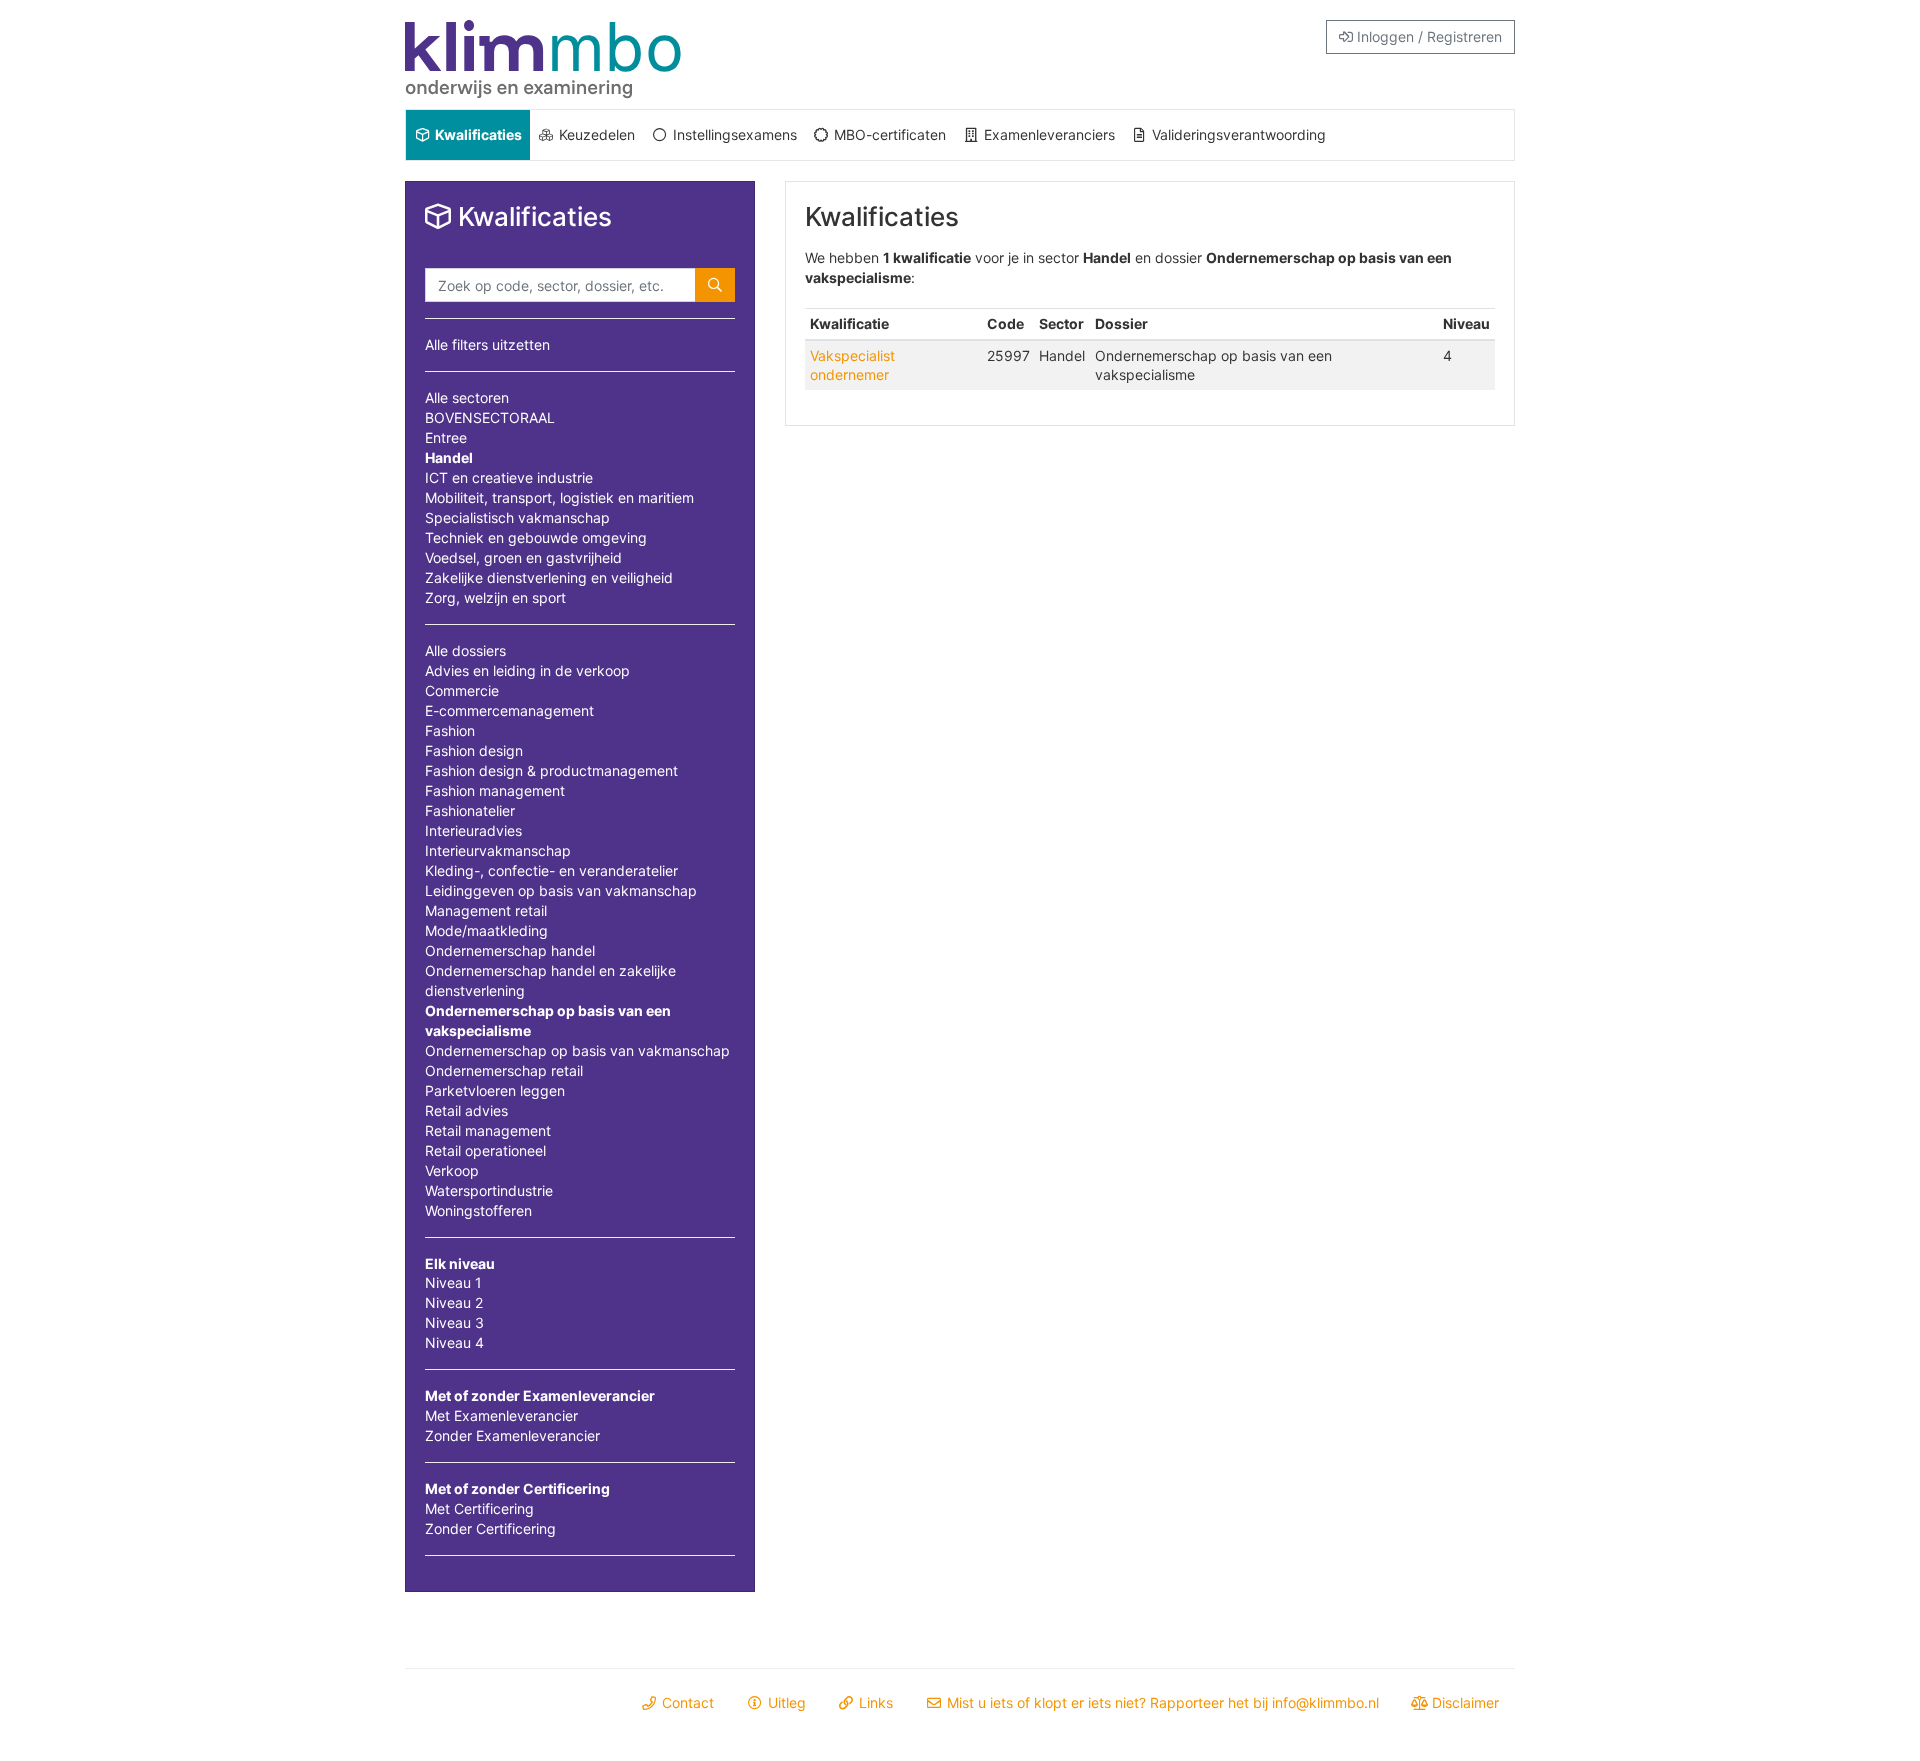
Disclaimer (1463, 1702)
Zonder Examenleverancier (512, 1435)
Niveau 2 (454, 1302)
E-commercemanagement (509, 710)
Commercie (462, 690)
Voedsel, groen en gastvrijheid (523, 557)
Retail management (488, 1130)
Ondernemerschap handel (510, 950)
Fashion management (495, 790)
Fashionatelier (470, 810)
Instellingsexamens (733, 134)
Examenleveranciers (1047, 134)
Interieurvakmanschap (498, 850)
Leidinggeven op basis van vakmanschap (561, 890)
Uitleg (785, 1702)
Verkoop (452, 1170)
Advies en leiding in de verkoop (527, 670)
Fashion (450, 730)
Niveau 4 (454, 1342)
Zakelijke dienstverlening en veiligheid (549, 577)
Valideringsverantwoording (1237, 134)
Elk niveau (460, 1263)
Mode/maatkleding (486, 930)
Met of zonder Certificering (517, 1488)
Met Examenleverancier (501, 1415)
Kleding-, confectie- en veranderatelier (551, 870)
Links (874, 1702)
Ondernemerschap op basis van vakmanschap (577, 1050)
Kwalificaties (477, 134)
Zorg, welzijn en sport (495, 597)
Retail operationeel (485, 1150)
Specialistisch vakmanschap (517, 517)
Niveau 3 (454, 1322)
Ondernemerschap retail (504, 1070)
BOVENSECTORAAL (490, 417)
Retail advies (466, 1110)
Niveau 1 (453, 1282)
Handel (449, 457)
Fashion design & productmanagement (551, 770)
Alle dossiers (465, 650)
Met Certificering (479, 1508)
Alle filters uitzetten (487, 344)
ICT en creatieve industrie (509, 477)
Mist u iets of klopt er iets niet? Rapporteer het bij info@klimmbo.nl (1161, 1702)
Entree (446, 437)
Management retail (486, 910)
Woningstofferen (478, 1210)
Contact (686, 1702)
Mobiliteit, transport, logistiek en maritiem (559, 497)
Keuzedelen (595, 134)
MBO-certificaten (888, 134)
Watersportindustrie (489, 1190)
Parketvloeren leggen (495, 1090)
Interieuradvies (473, 830)
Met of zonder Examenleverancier (540, 1395)
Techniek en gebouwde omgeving (536, 537)
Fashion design (474, 750)
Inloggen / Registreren (1427, 36)
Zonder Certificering (490, 1528)
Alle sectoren (467, 397)
